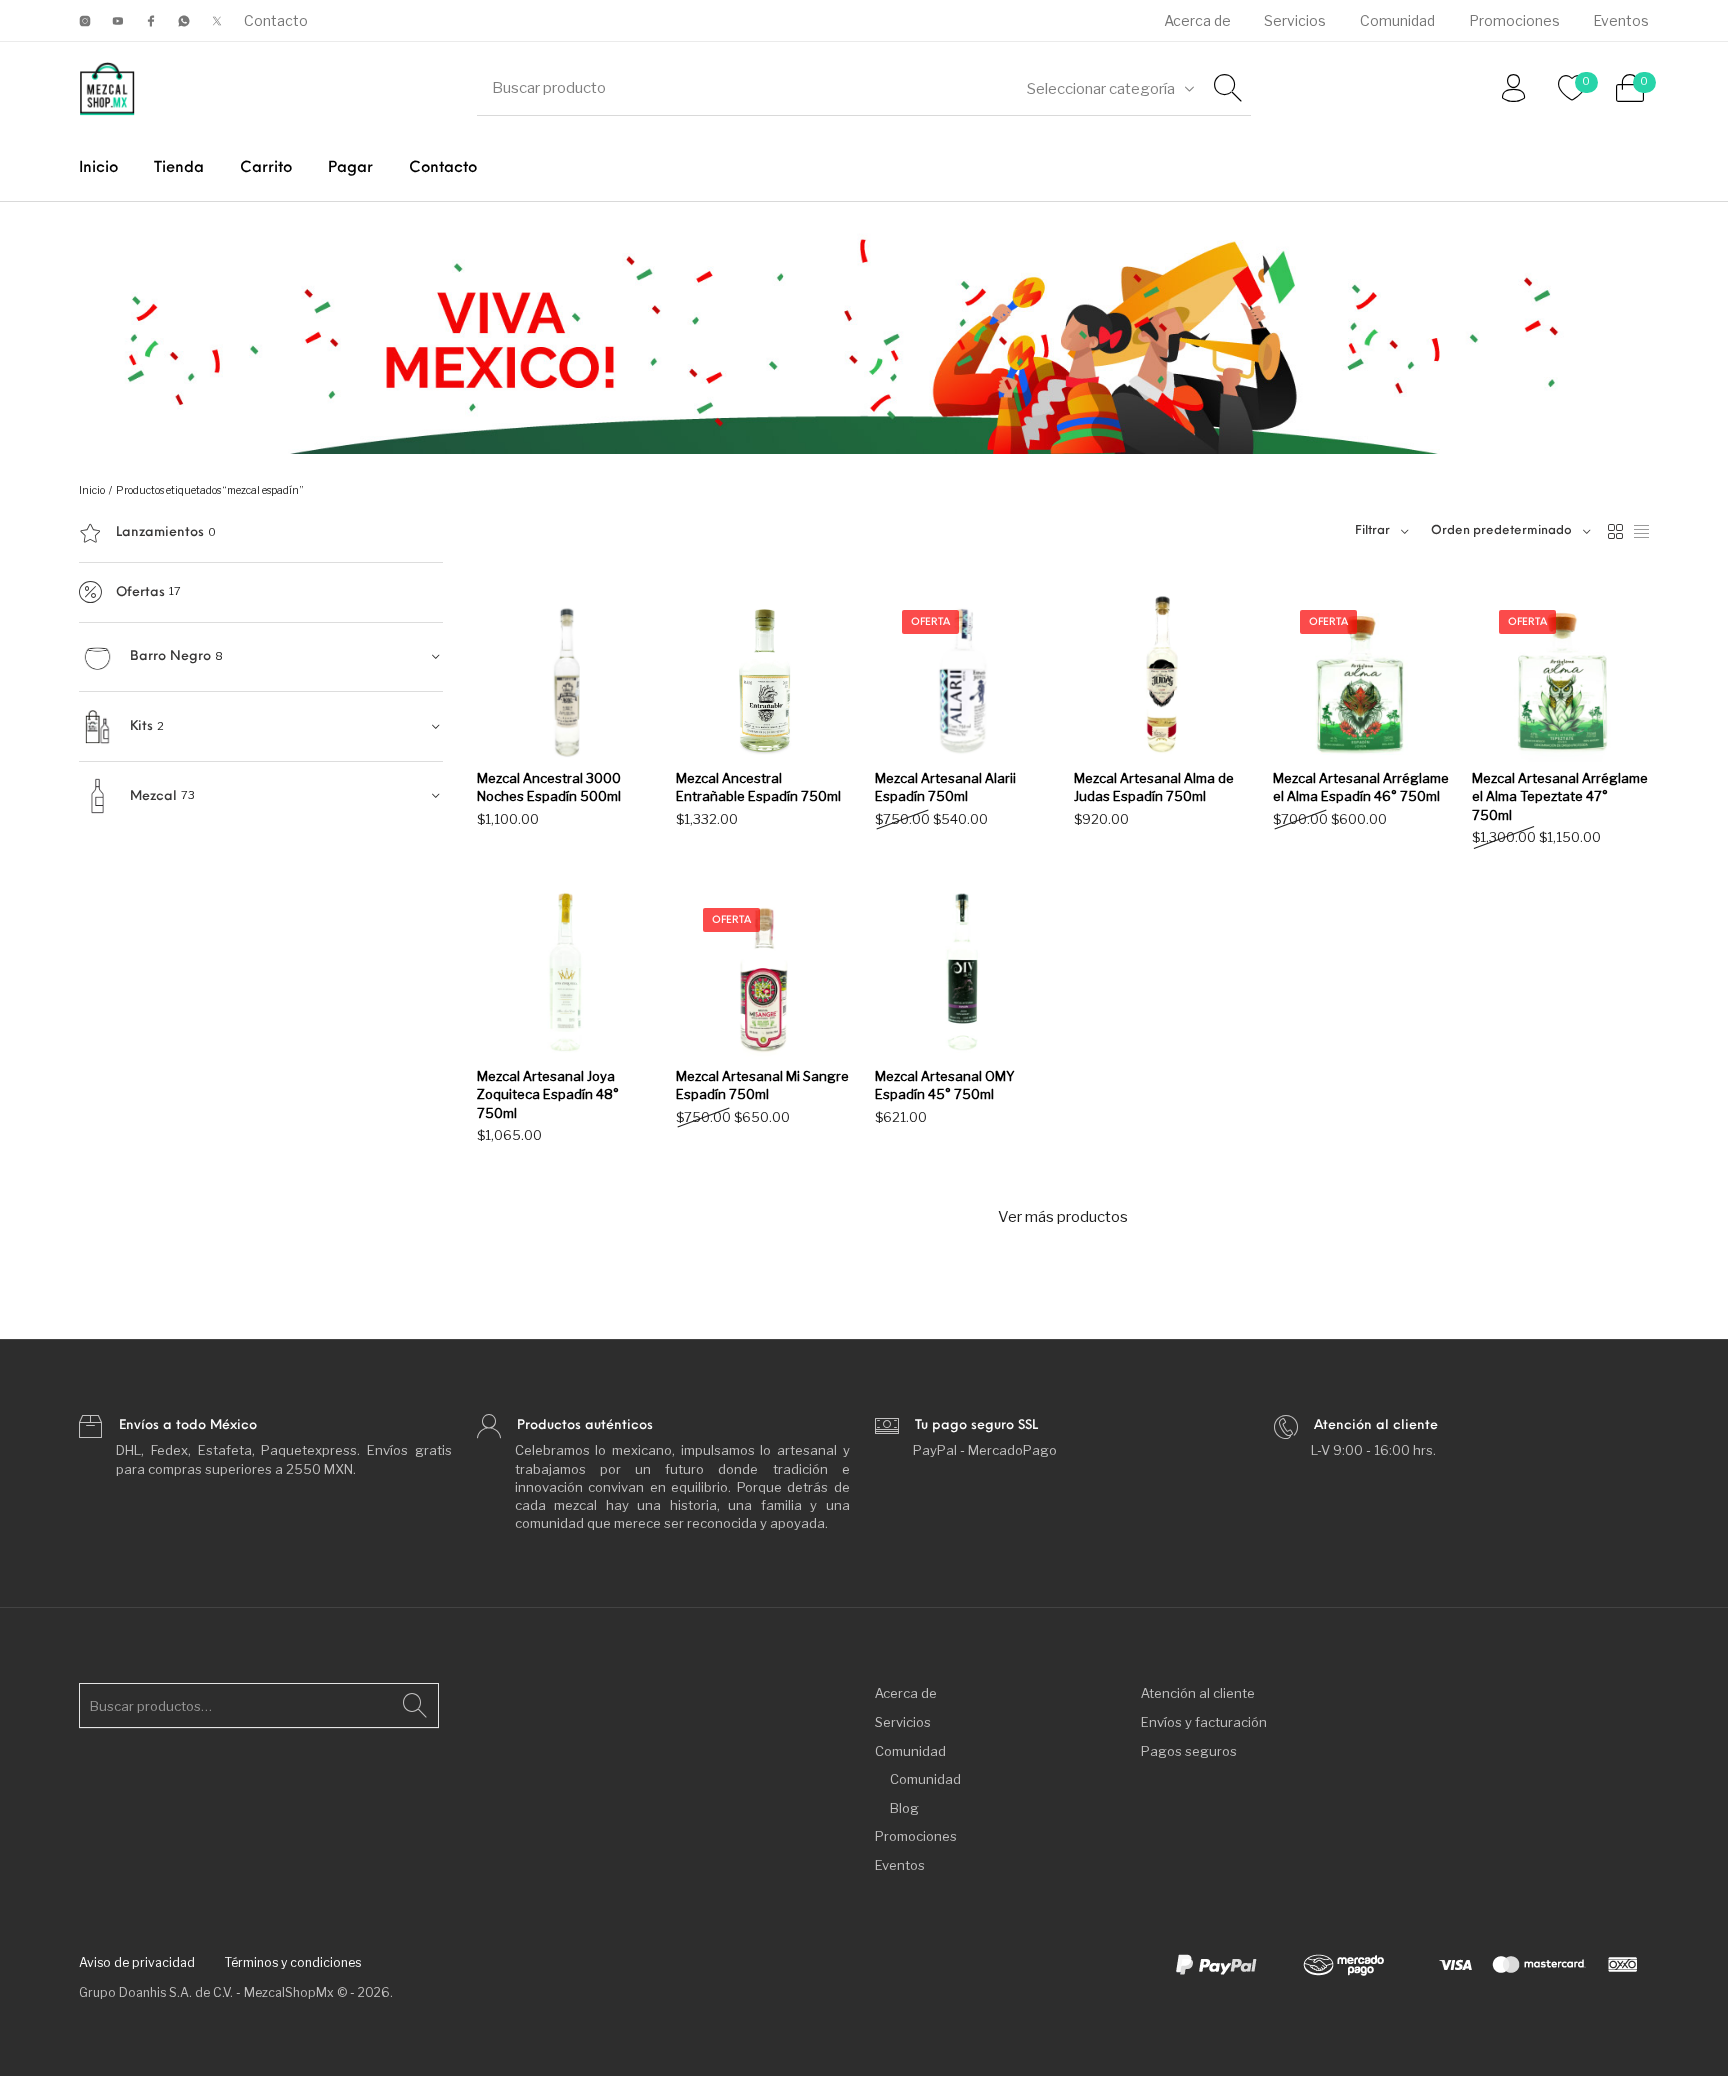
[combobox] (1110, 88)
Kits (141, 726)
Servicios (903, 1722)
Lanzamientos (160, 532)
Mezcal (153, 796)
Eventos (900, 1865)
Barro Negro (170, 656)
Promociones (916, 1836)
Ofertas (140, 592)
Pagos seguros (1189, 1751)
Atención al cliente (1198, 1693)
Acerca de (906, 1693)
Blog (904, 1808)
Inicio (92, 490)
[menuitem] (1197, 21)
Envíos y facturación (1204, 1722)
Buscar (415, 1705)
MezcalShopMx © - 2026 (317, 1992)
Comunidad (910, 1751)
